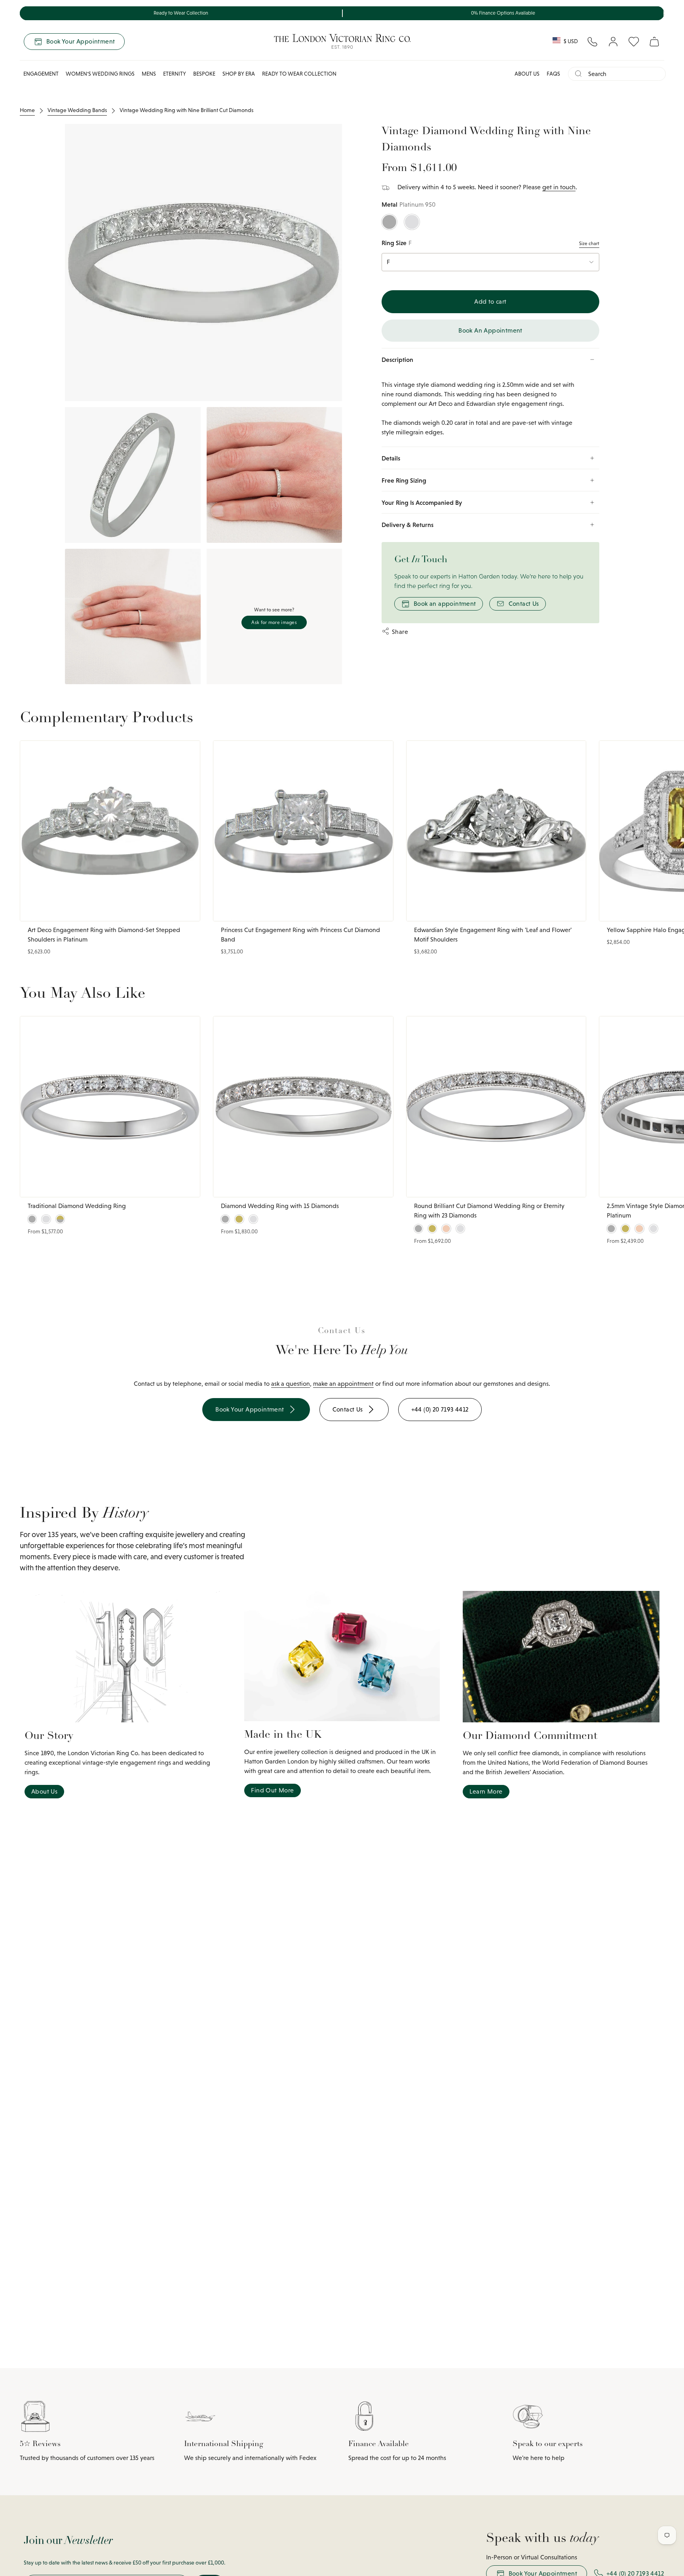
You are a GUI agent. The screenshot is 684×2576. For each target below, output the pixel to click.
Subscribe (441, 1347)
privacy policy (437, 1386)
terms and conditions (481, 1386)
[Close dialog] (531, 1218)
